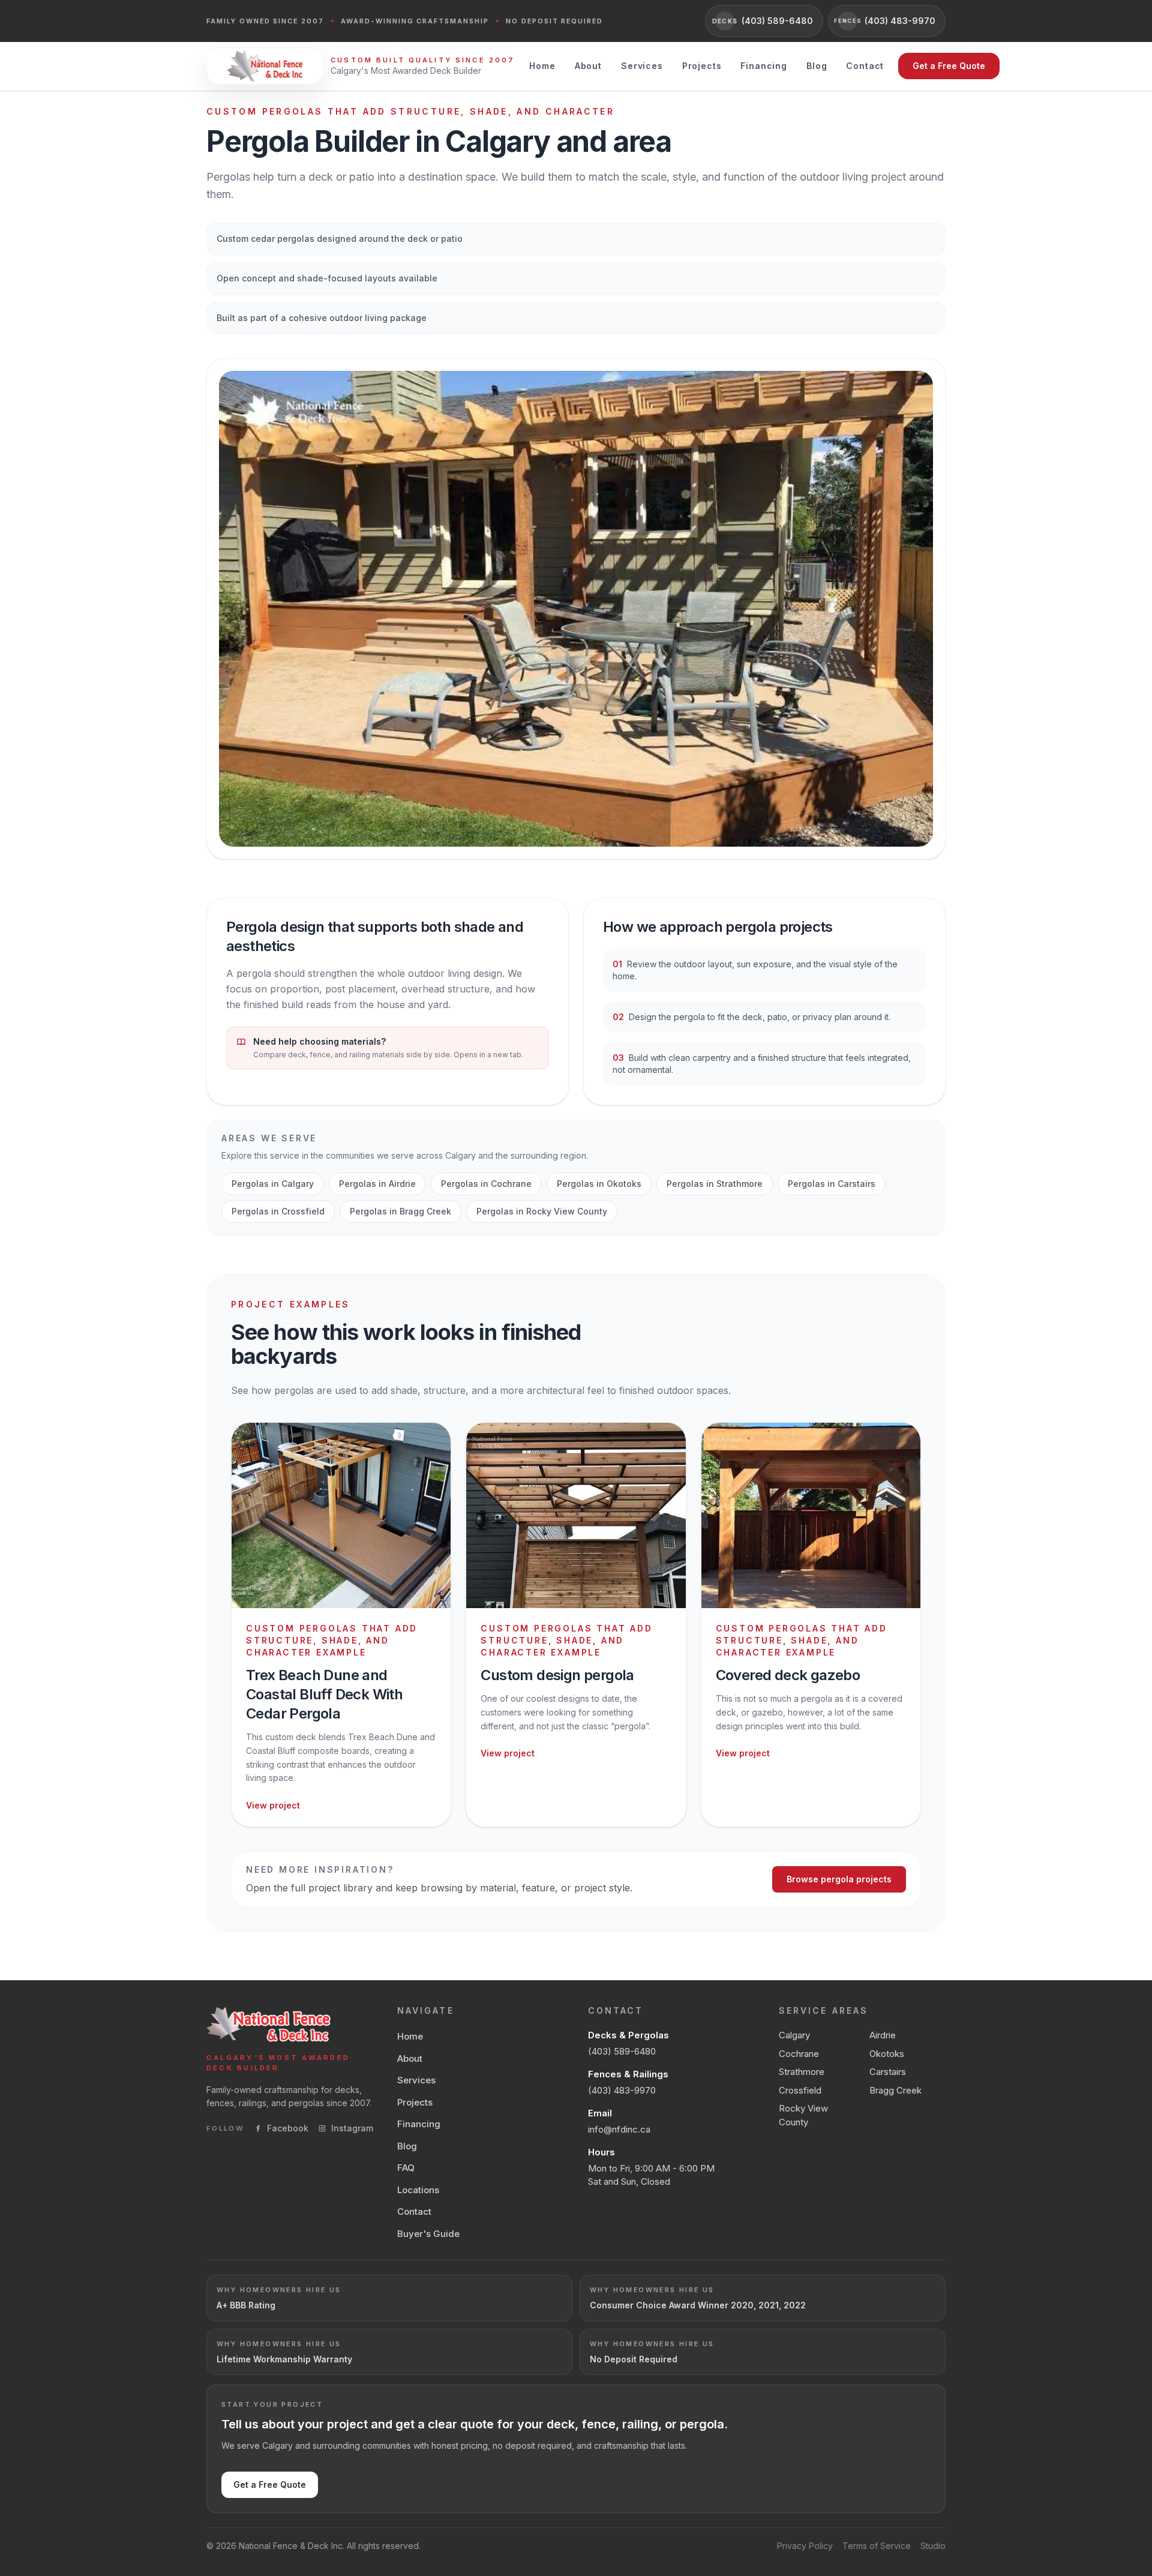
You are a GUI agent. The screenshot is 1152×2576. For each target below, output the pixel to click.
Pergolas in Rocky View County (542, 1211)
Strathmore (802, 2072)
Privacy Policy (805, 2546)
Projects (702, 66)
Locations (418, 2190)
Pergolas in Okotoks (599, 1184)
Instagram (352, 2128)
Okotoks (887, 2054)
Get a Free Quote (949, 66)
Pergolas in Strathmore (715, 1184)
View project (273, 1805)
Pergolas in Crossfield (278, 1211)
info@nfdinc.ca (619, 2129)
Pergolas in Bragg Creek (400, 1211)
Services (642, 66)
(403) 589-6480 (622, 2051)
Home (542, 66)
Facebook (288, 2128)
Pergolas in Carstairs (832, 1184)
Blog (817, 66)
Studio (933, 2546)
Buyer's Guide (428, 2234)
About (588, 66)
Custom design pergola (557, 1675)
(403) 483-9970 (622, 2090)
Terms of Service (877, 2546)
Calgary (794, 2035)
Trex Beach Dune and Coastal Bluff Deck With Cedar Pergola (324, 1694)
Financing (764, 66)
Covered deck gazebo (788, 1675)
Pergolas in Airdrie (377, 1184)
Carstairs (888, 2072)
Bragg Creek (895, 2090)
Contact (865, 66)
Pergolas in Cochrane (486, 1184)
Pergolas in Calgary (273, 1184)
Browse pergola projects (839, 1879)
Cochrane (799, 2054)
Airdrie (883, 2035)
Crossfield (800, 2090)
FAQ (406, 2168)
